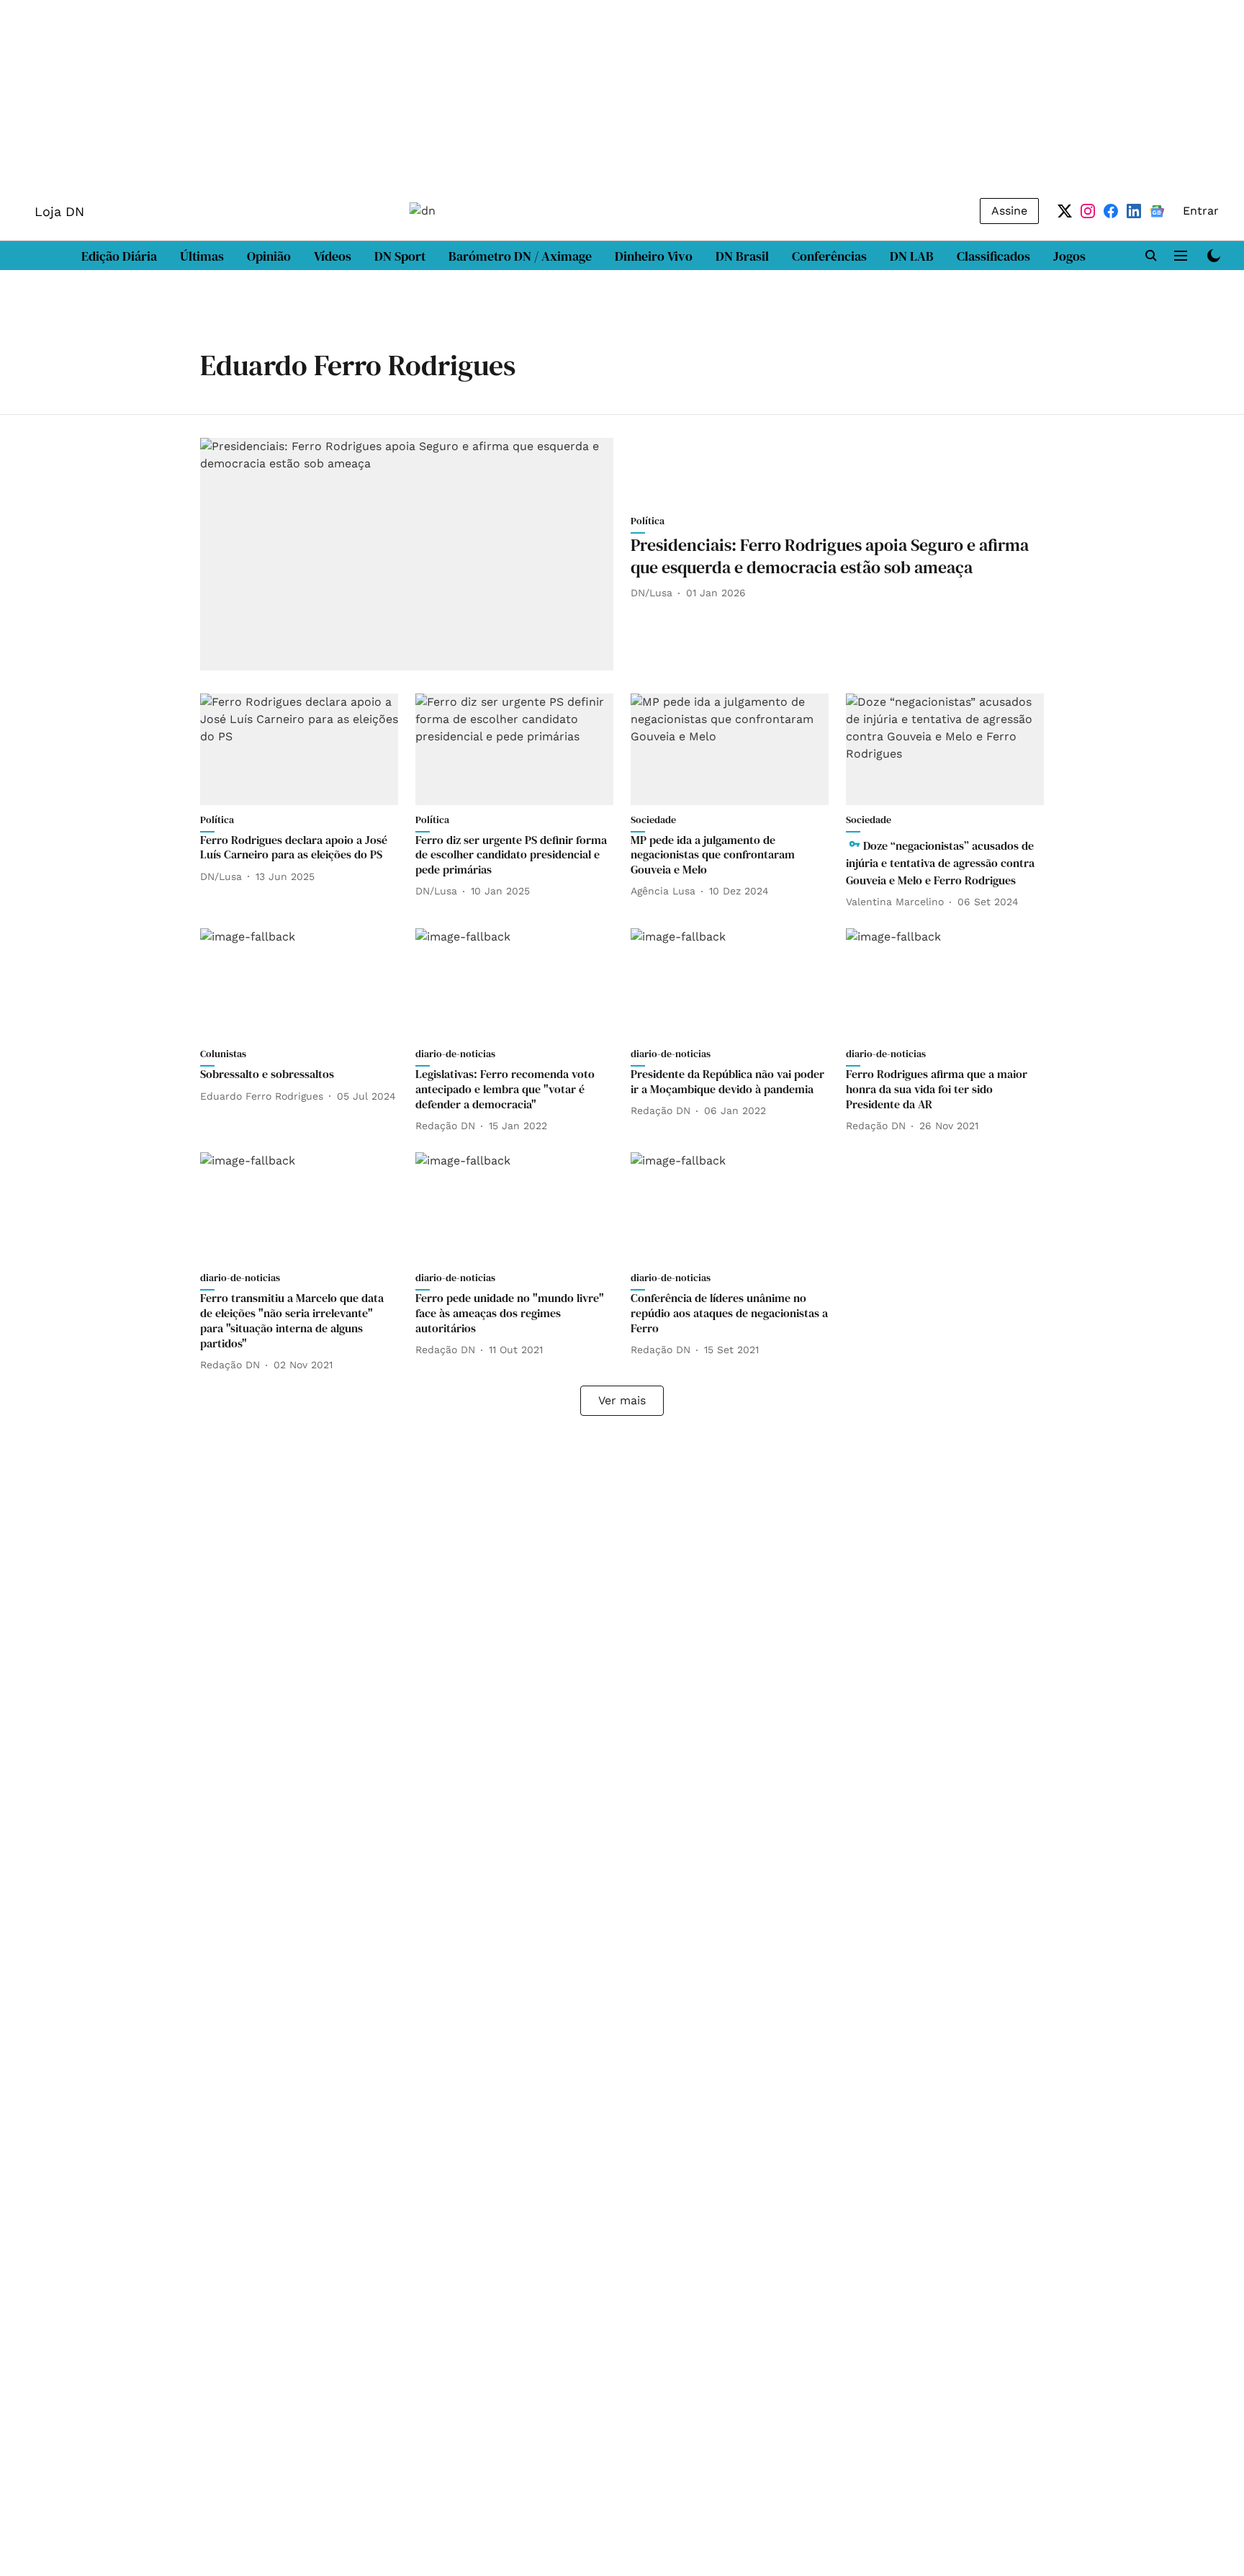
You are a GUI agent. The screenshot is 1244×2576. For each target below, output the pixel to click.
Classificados (993, 256)
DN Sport (400, 256)
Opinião (269, 256)
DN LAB (912, 256)
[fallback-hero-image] (407, 554)
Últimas (202, 256)
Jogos (1069, 256)
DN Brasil (742, 256)
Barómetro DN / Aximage (520, 256)
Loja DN (59, 211)
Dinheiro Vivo (654, 256)
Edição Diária (119, 256)
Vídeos (333, 256)
